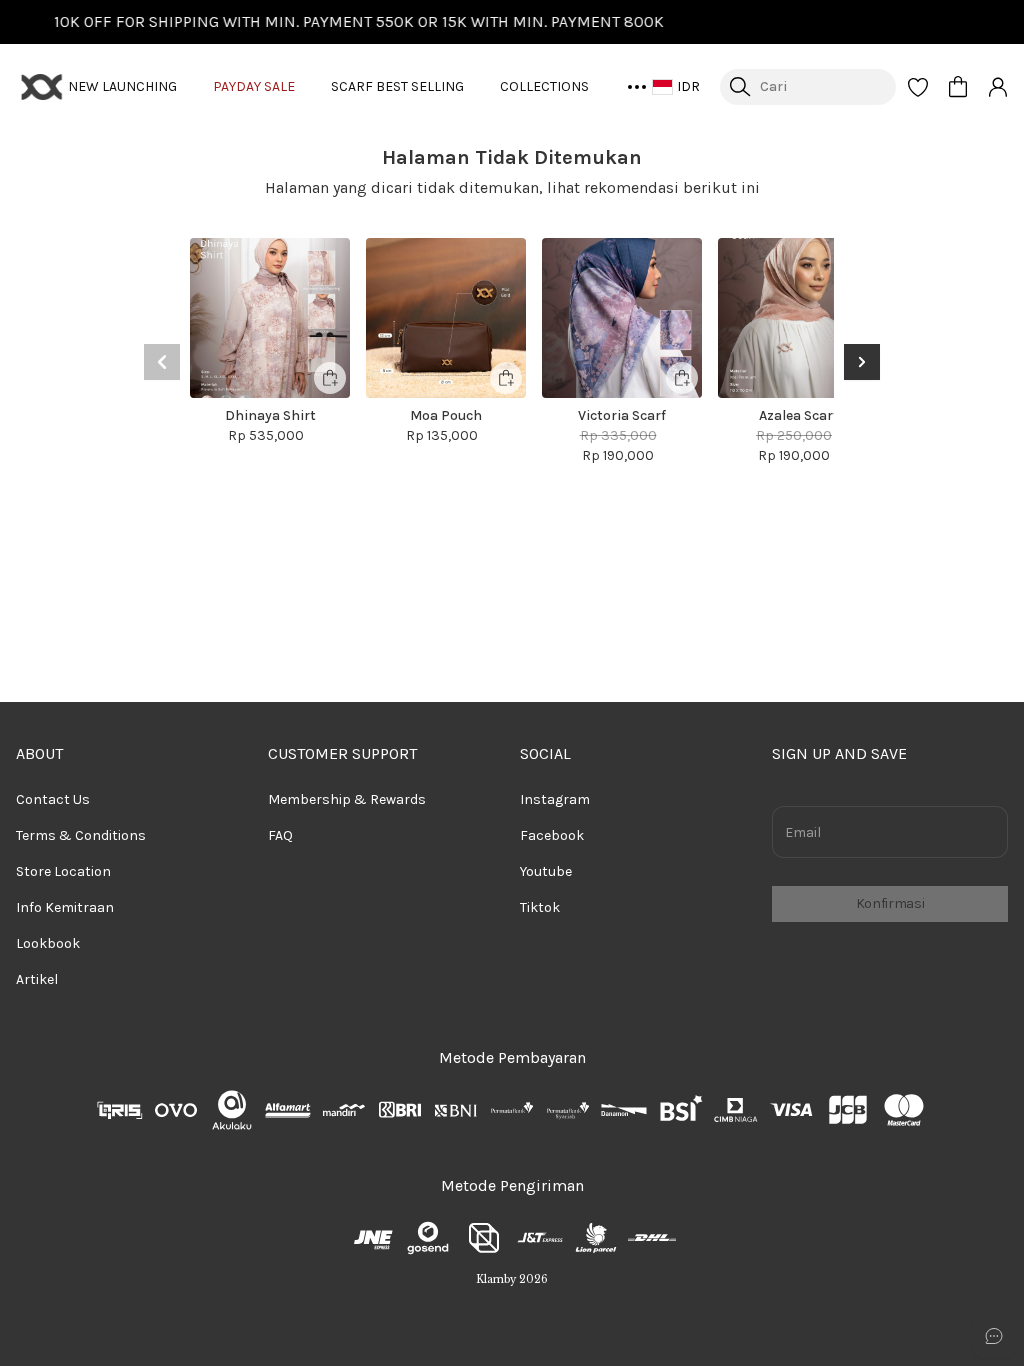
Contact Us (53, 799)
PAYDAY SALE (254, 86)
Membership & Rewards (347, 799)
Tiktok (540, 907)
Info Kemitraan (65, 907)
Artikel (37, 979)
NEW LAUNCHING (122, 86)
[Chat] (994, 1336)
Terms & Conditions (81, 835)
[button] (918, 87)
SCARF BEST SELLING (397, 86)
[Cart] (958, 87)
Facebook (552, 835)
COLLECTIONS (544, 86)
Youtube (546, 871)
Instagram (555, 799)
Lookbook (48, 943)
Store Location (63, 871)
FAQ (280, 835)
